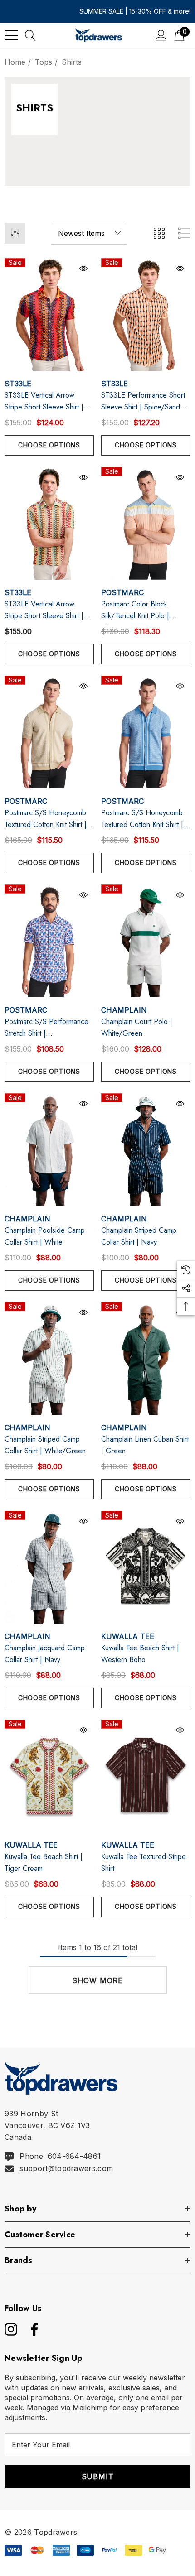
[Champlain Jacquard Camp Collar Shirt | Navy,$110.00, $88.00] (49, 1567)
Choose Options (49, 445)
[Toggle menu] (11, 35)
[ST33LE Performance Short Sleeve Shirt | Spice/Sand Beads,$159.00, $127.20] (146, 315)
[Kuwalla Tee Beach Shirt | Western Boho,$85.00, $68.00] (146, 1567)
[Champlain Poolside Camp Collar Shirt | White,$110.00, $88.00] (49, 1150)
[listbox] (89, 233)
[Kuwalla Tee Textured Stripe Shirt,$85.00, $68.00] (146, 1776)
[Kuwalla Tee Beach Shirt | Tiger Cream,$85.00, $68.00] (49, 1776)
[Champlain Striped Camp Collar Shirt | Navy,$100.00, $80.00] (146, 1150)
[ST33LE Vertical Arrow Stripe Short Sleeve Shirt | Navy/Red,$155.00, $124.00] (49, 315)
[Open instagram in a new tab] (10, 2329)
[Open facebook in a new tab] (32, 2329)
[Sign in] (161, 35)
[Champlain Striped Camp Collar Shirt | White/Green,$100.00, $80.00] (49, 1358)
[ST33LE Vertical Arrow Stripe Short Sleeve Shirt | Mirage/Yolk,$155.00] (49, 523)
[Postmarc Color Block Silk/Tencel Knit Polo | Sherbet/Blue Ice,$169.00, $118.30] (146, 523)
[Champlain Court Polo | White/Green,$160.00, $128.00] (146, 941)
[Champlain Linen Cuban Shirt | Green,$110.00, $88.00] (146, 1358)
